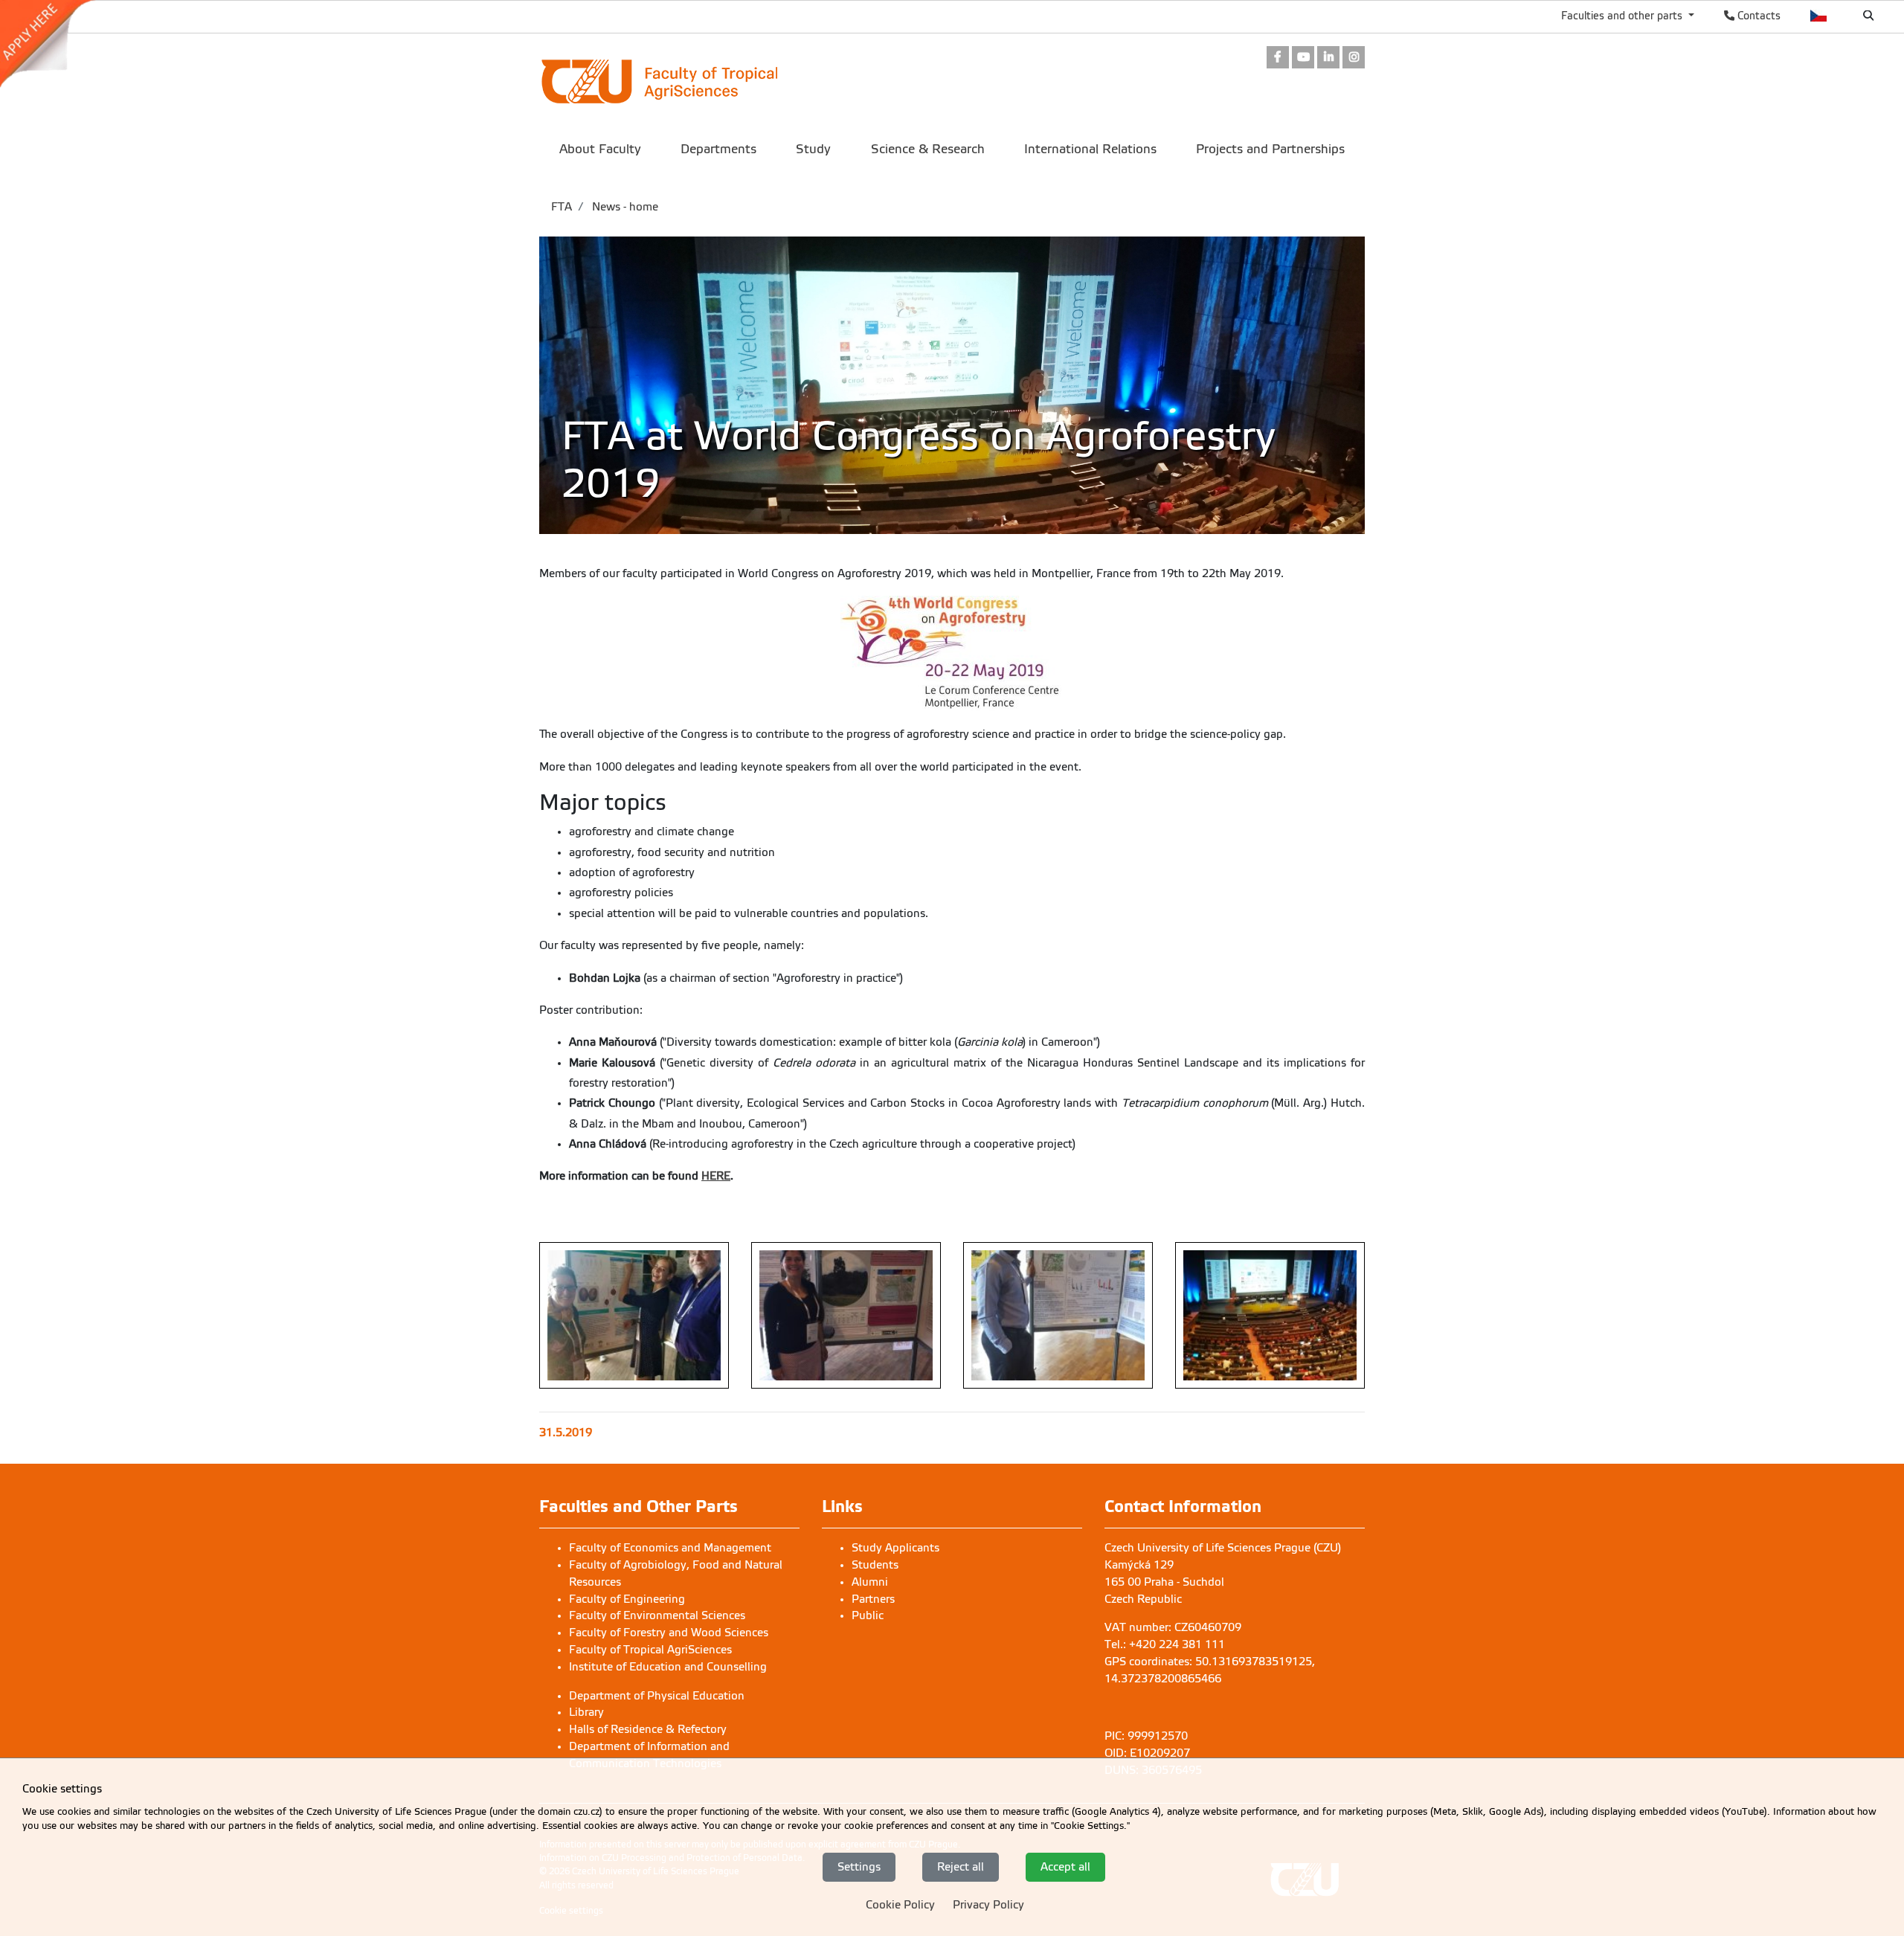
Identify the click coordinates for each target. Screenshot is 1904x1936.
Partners (873, 1599)
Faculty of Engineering (627, 1599)
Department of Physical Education (657, 1696)
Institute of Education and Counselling (668, 1667)
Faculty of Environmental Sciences (657, 1615)
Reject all (961, 1867)
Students (875, 1565)
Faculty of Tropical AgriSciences (650, 1650)
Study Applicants (895, 1548)
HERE (716, 1176)
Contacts (1757, 16)
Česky (1819, 16)
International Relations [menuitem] (1090, 149)
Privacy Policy (988, 1905)
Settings (859, 1867)
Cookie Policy (900, 1905)
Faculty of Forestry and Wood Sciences (669, 1633)
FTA (562, 207)
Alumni (870, 1582)
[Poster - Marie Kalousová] (846, 1315)
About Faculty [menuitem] (600, 149)
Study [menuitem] (813, 149)
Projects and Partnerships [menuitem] (1270, 149)
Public (868, 1615)
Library (586, 1712)
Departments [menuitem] (718, 149)
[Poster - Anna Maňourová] (634, 1315)
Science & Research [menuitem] (928, 149)
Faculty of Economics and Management (670, 1548)
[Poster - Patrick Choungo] (1058, 1315)
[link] (55, 44)
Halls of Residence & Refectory (648, 1729)
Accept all (1065, 1867)
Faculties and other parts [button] (1623, 16)
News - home (624, 207)
